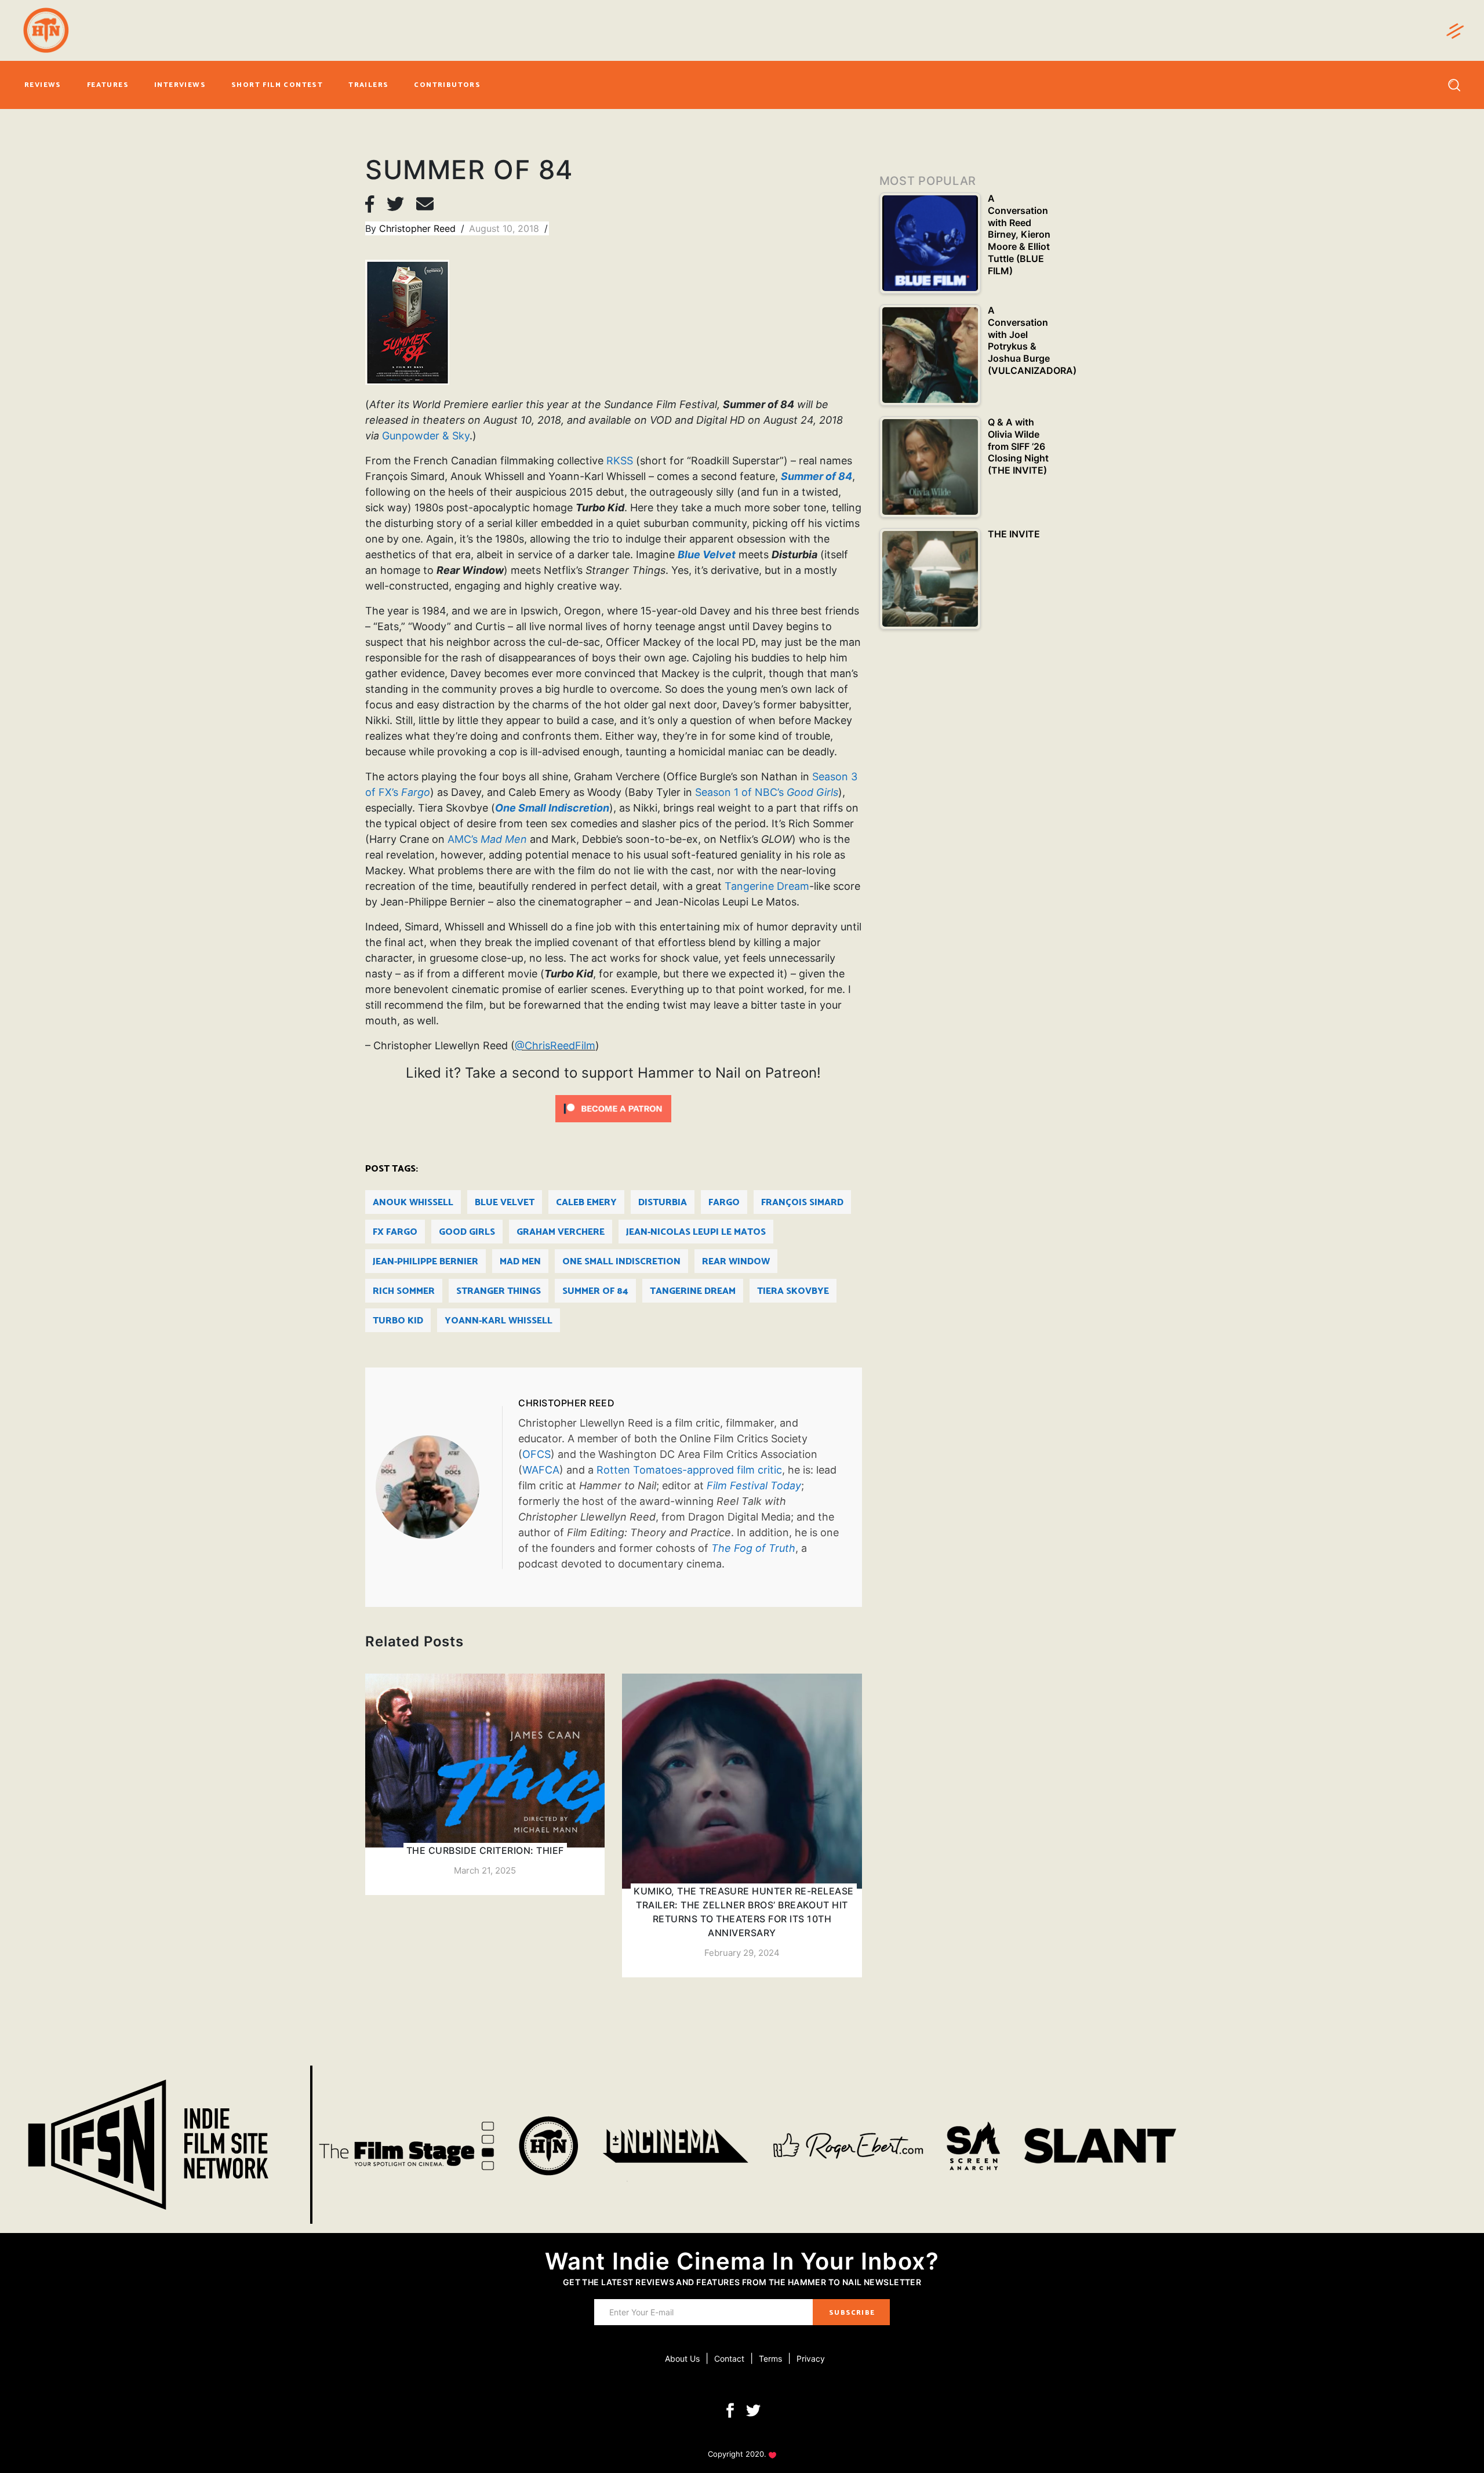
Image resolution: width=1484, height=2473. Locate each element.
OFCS (537, 1454)
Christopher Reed (419, 228)
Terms (770, 2359)
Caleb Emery (586, 1203)
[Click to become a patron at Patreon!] (613, 1108)
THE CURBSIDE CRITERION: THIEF (485, 1850)
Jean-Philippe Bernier (425, 1262)
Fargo (724, 1203)
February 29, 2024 (742, 1953)
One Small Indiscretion (621, 1262)
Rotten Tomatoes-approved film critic (689, 1470)
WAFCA (541, 1470)
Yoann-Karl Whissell (499, 1321)
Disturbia (663, 1203)
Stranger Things (499, 1291)
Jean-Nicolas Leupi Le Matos (696, 1232)
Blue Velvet (505, 1203)
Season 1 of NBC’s (767, 792)
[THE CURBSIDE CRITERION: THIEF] (485, 1784)
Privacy (811, 2359)
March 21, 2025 (485, 1870)
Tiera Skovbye (793, 1291)
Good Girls (467, 1232)
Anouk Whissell (413, 1203)
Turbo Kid (398, 1321)
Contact (729, 2359)
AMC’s (487, 839)
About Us (682, 2359)
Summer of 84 (595, 1291)
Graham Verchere (561, 1232)
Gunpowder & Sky (426, 436)
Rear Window (736, 1262)
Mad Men (520, 1262)
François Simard (802, 1203)
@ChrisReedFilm (555, 1045)
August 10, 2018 (505, 228)
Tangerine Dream (767, 886)
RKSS (620, 461)
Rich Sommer (404, 1291)
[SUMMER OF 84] (439, 1487)
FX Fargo (395, 1232)
